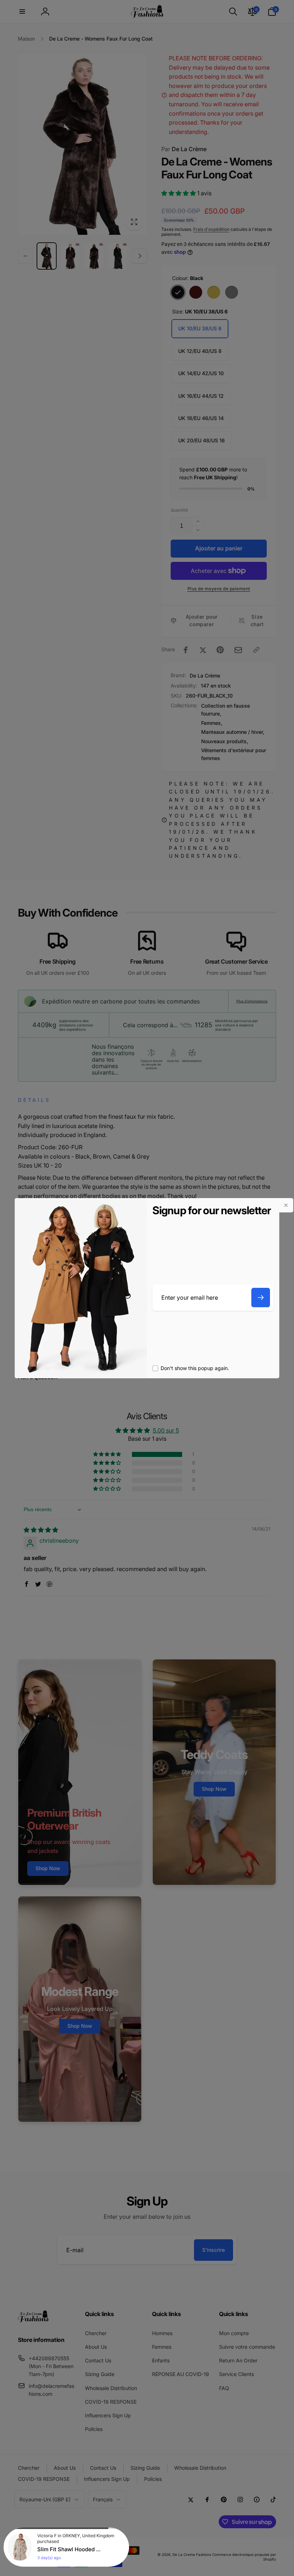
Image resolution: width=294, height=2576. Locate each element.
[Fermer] (286, 1205)
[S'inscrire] (261, 1298)
